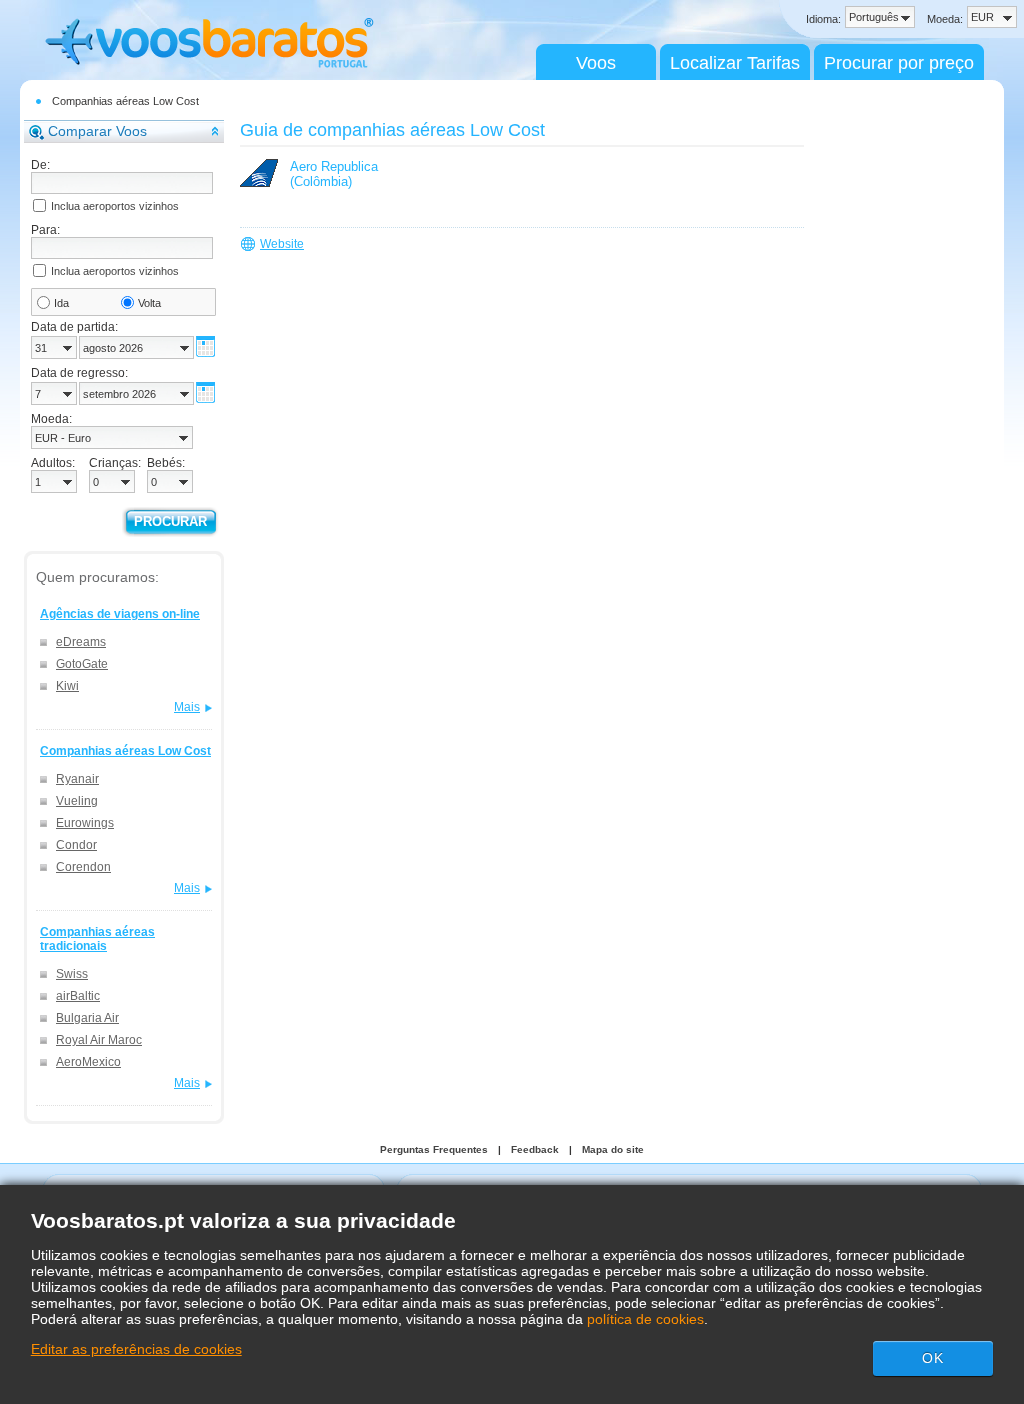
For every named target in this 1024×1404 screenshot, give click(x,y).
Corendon (83, 867)
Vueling (77, 801)
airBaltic (78, 996)
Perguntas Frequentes (434, 1149)
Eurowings (85, 823)
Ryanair (77, 779)
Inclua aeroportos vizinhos (115, 206)
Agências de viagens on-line (120, 614)
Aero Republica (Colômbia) (334, 174)
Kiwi (67, 686)
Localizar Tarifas (735, 63)
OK (933, 1358)
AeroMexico (88, 1062)
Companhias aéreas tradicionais (97, 939)
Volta (149, 303)
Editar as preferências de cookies (136, 1349)
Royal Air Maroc (99, 1040)
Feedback (535, 1149)
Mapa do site (613, 1149)
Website (282, 244)
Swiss (72, 974)
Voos (596, 63)
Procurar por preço (899, 63)
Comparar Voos (97, 131)
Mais (187, 707)
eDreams (81, 642)
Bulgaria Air (87, 1018)
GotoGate (82, 664)
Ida (61, 303)
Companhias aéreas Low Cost (125, 101)
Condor (76, 845)
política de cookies (645, 1319)
